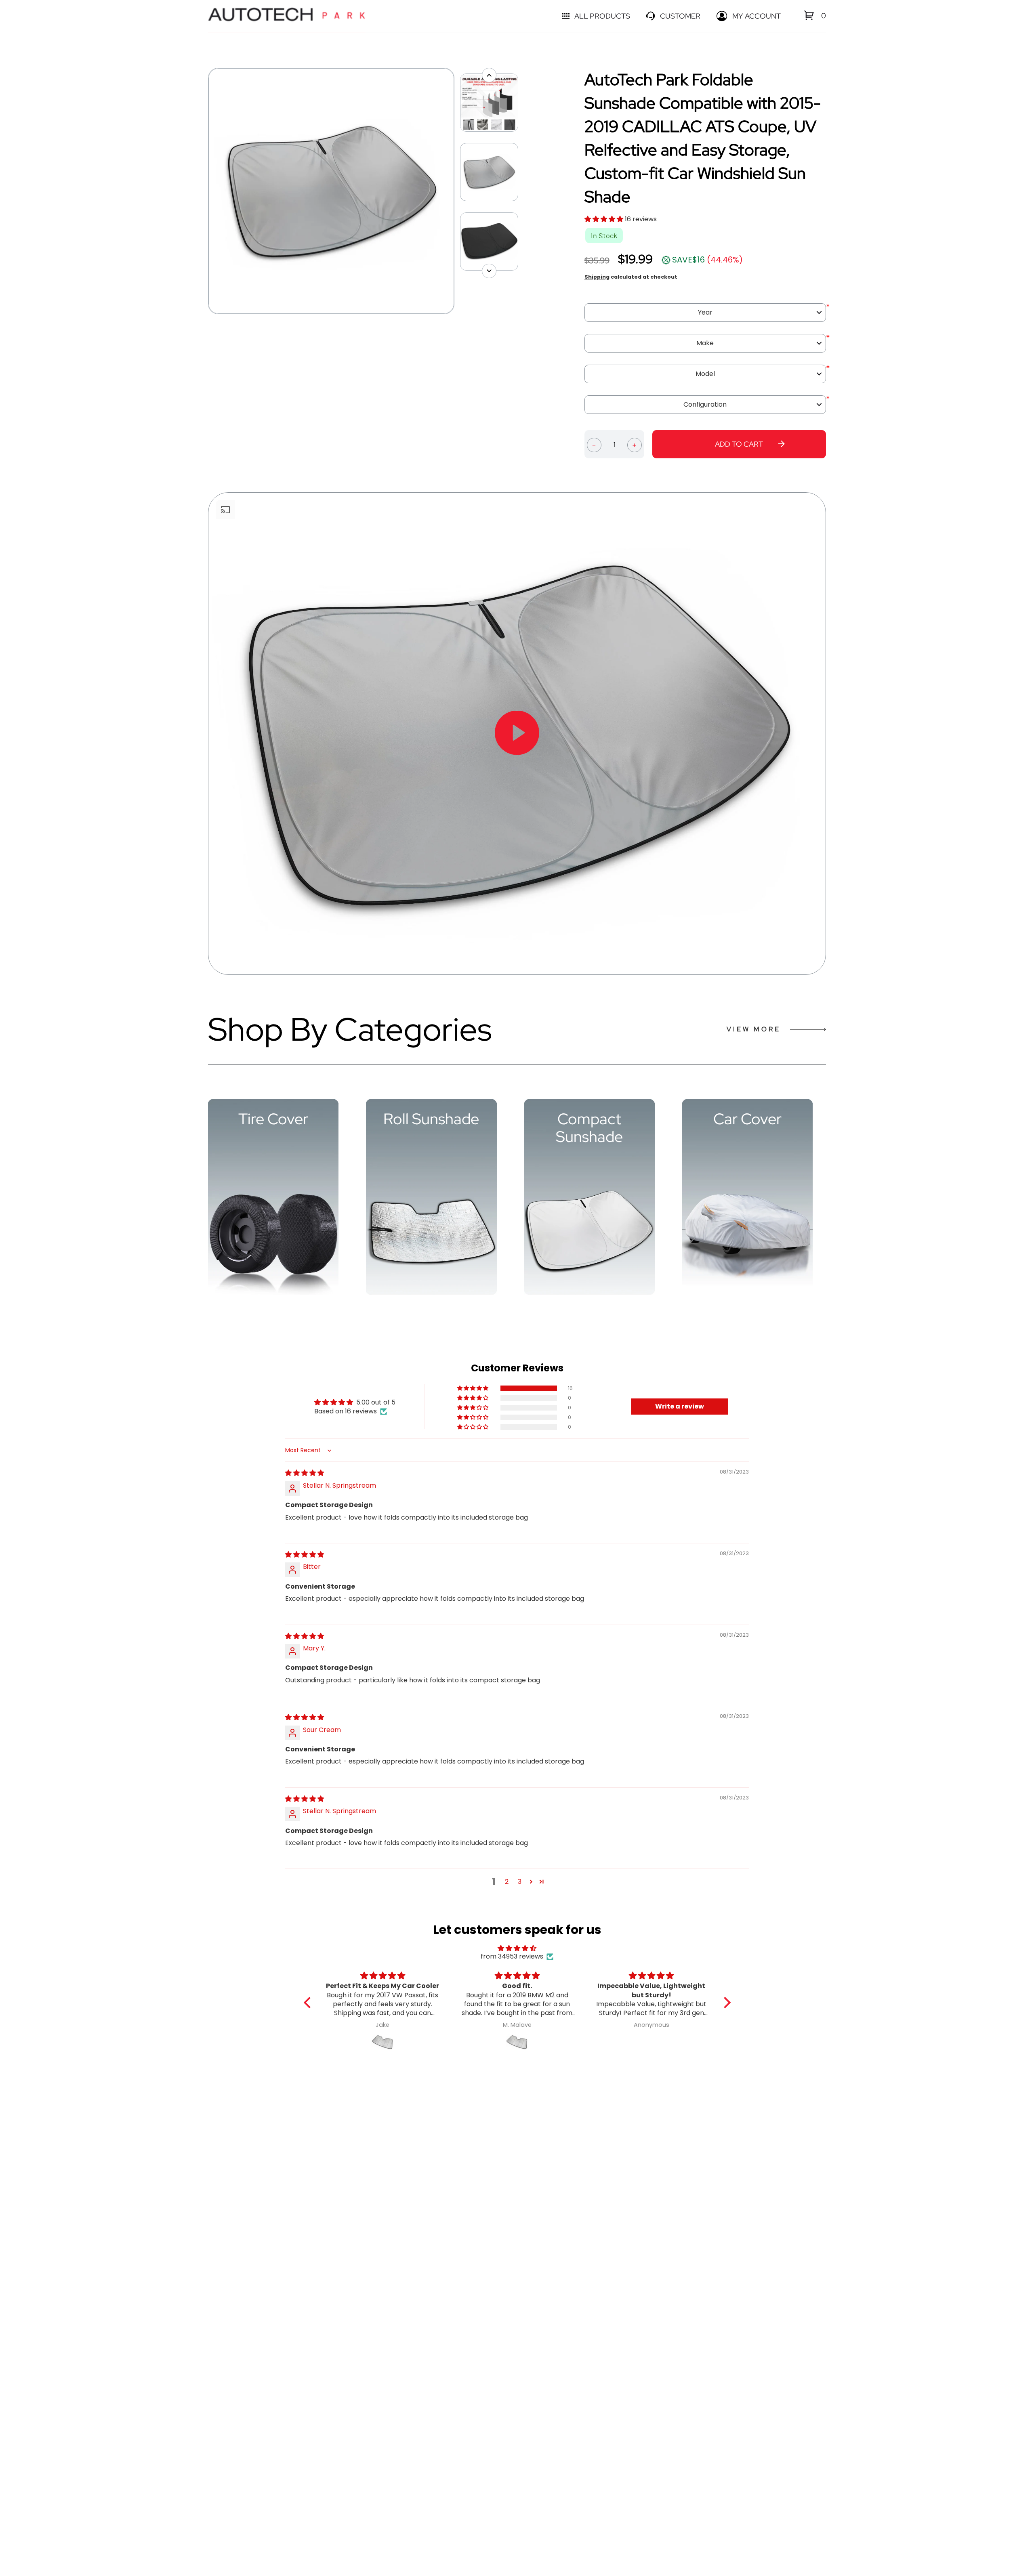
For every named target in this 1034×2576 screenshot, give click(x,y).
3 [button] (520, 1882)
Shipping (597, 277)
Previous (204, 191)
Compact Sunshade (589, 1128)
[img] (305, 1473)
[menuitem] (809, 15)
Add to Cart (739, 444)
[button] (605, 219)
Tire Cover (273, 1119)
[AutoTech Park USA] (287, 16)
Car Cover (747, 1119)
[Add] (635, 444)
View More (754, 1029)
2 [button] (507, 1882)
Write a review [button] (680, 1406)
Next (458, 191)
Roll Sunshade (431, 1119)
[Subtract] (594, 444)
